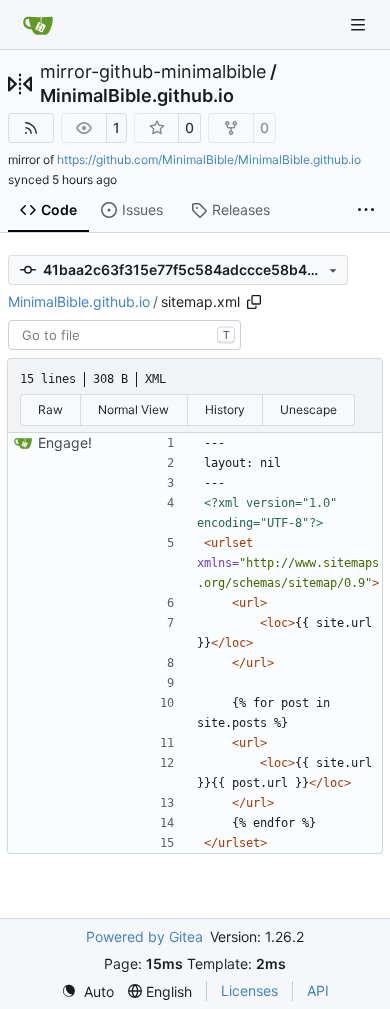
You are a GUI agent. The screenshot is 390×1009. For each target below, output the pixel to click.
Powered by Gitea (144, 936)
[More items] (366, 211)
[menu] (87, 991)
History (225, 409)
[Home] (38, 25)
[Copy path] (254, 302)
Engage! (65, 442)
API (318, 990)
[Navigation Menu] (360, 24)
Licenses (249, 990)
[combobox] (124, 335)
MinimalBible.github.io (137, 96)
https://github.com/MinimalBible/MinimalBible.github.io (209, 159)
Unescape (308, 409)
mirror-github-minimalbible (153, 72)
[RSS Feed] (31, 128)
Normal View (133, 409)
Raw (50, 409)
